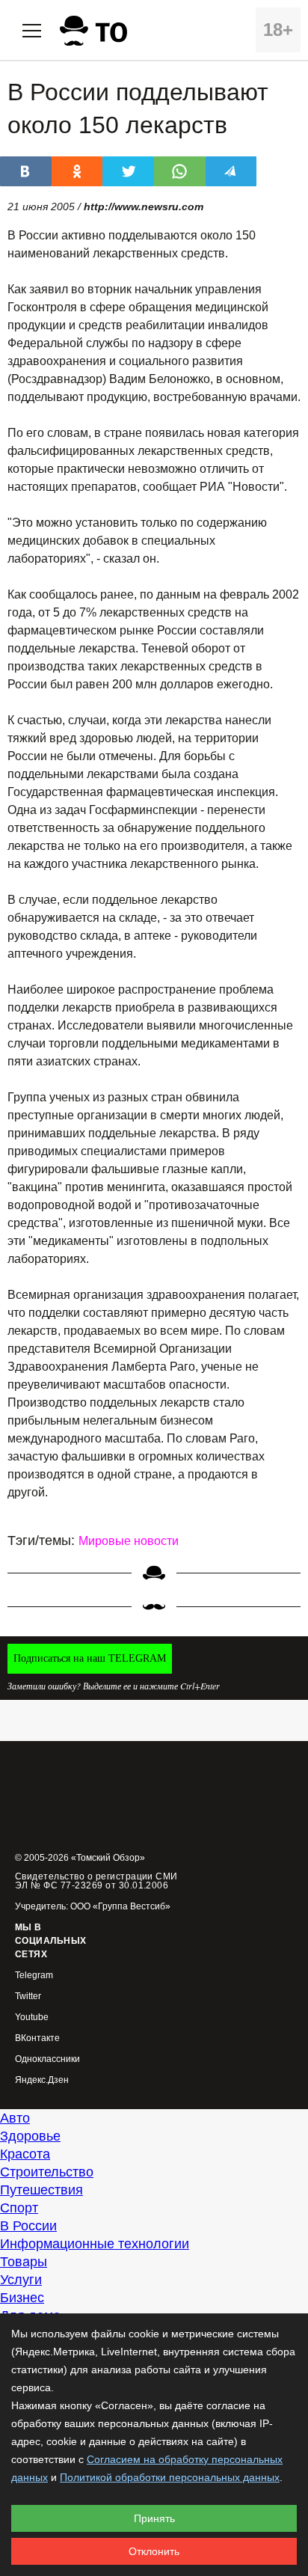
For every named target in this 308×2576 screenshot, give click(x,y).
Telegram (34, 1976)
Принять (154, 2518)
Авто (15, 2118)
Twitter (28, 1997)
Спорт (19, 2208)
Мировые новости (129, 1541)
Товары (24, 2262)
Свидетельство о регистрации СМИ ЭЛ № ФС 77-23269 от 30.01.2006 (96, 1881)
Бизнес (22, 2298)
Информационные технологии (95, 2244)
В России (28, 2226)
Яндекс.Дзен (42, 2080)
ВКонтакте (37, 2038)
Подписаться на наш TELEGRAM (90, 1658)
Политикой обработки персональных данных (170, 2477)
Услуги (21, 2280)
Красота (25, 2154)
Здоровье (30, 2136)
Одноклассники (47, 2059)
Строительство (47, 2172)
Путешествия (41, 2190)
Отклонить (154, 2551)
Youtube (32, 2017)
